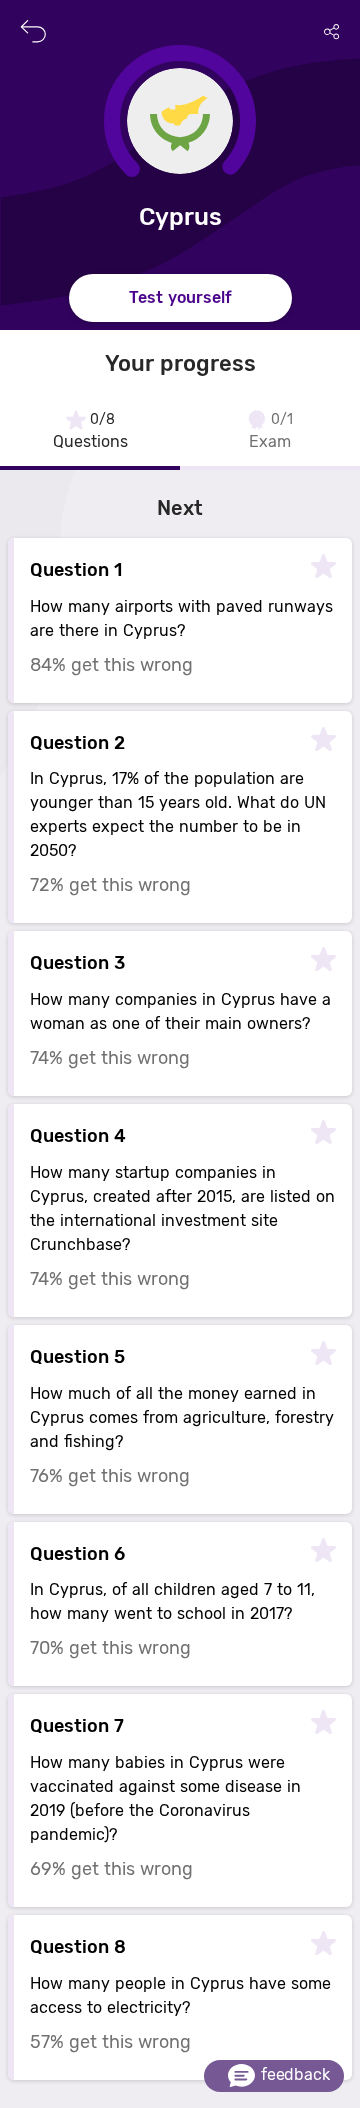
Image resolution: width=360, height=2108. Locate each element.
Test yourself (180, 297)
